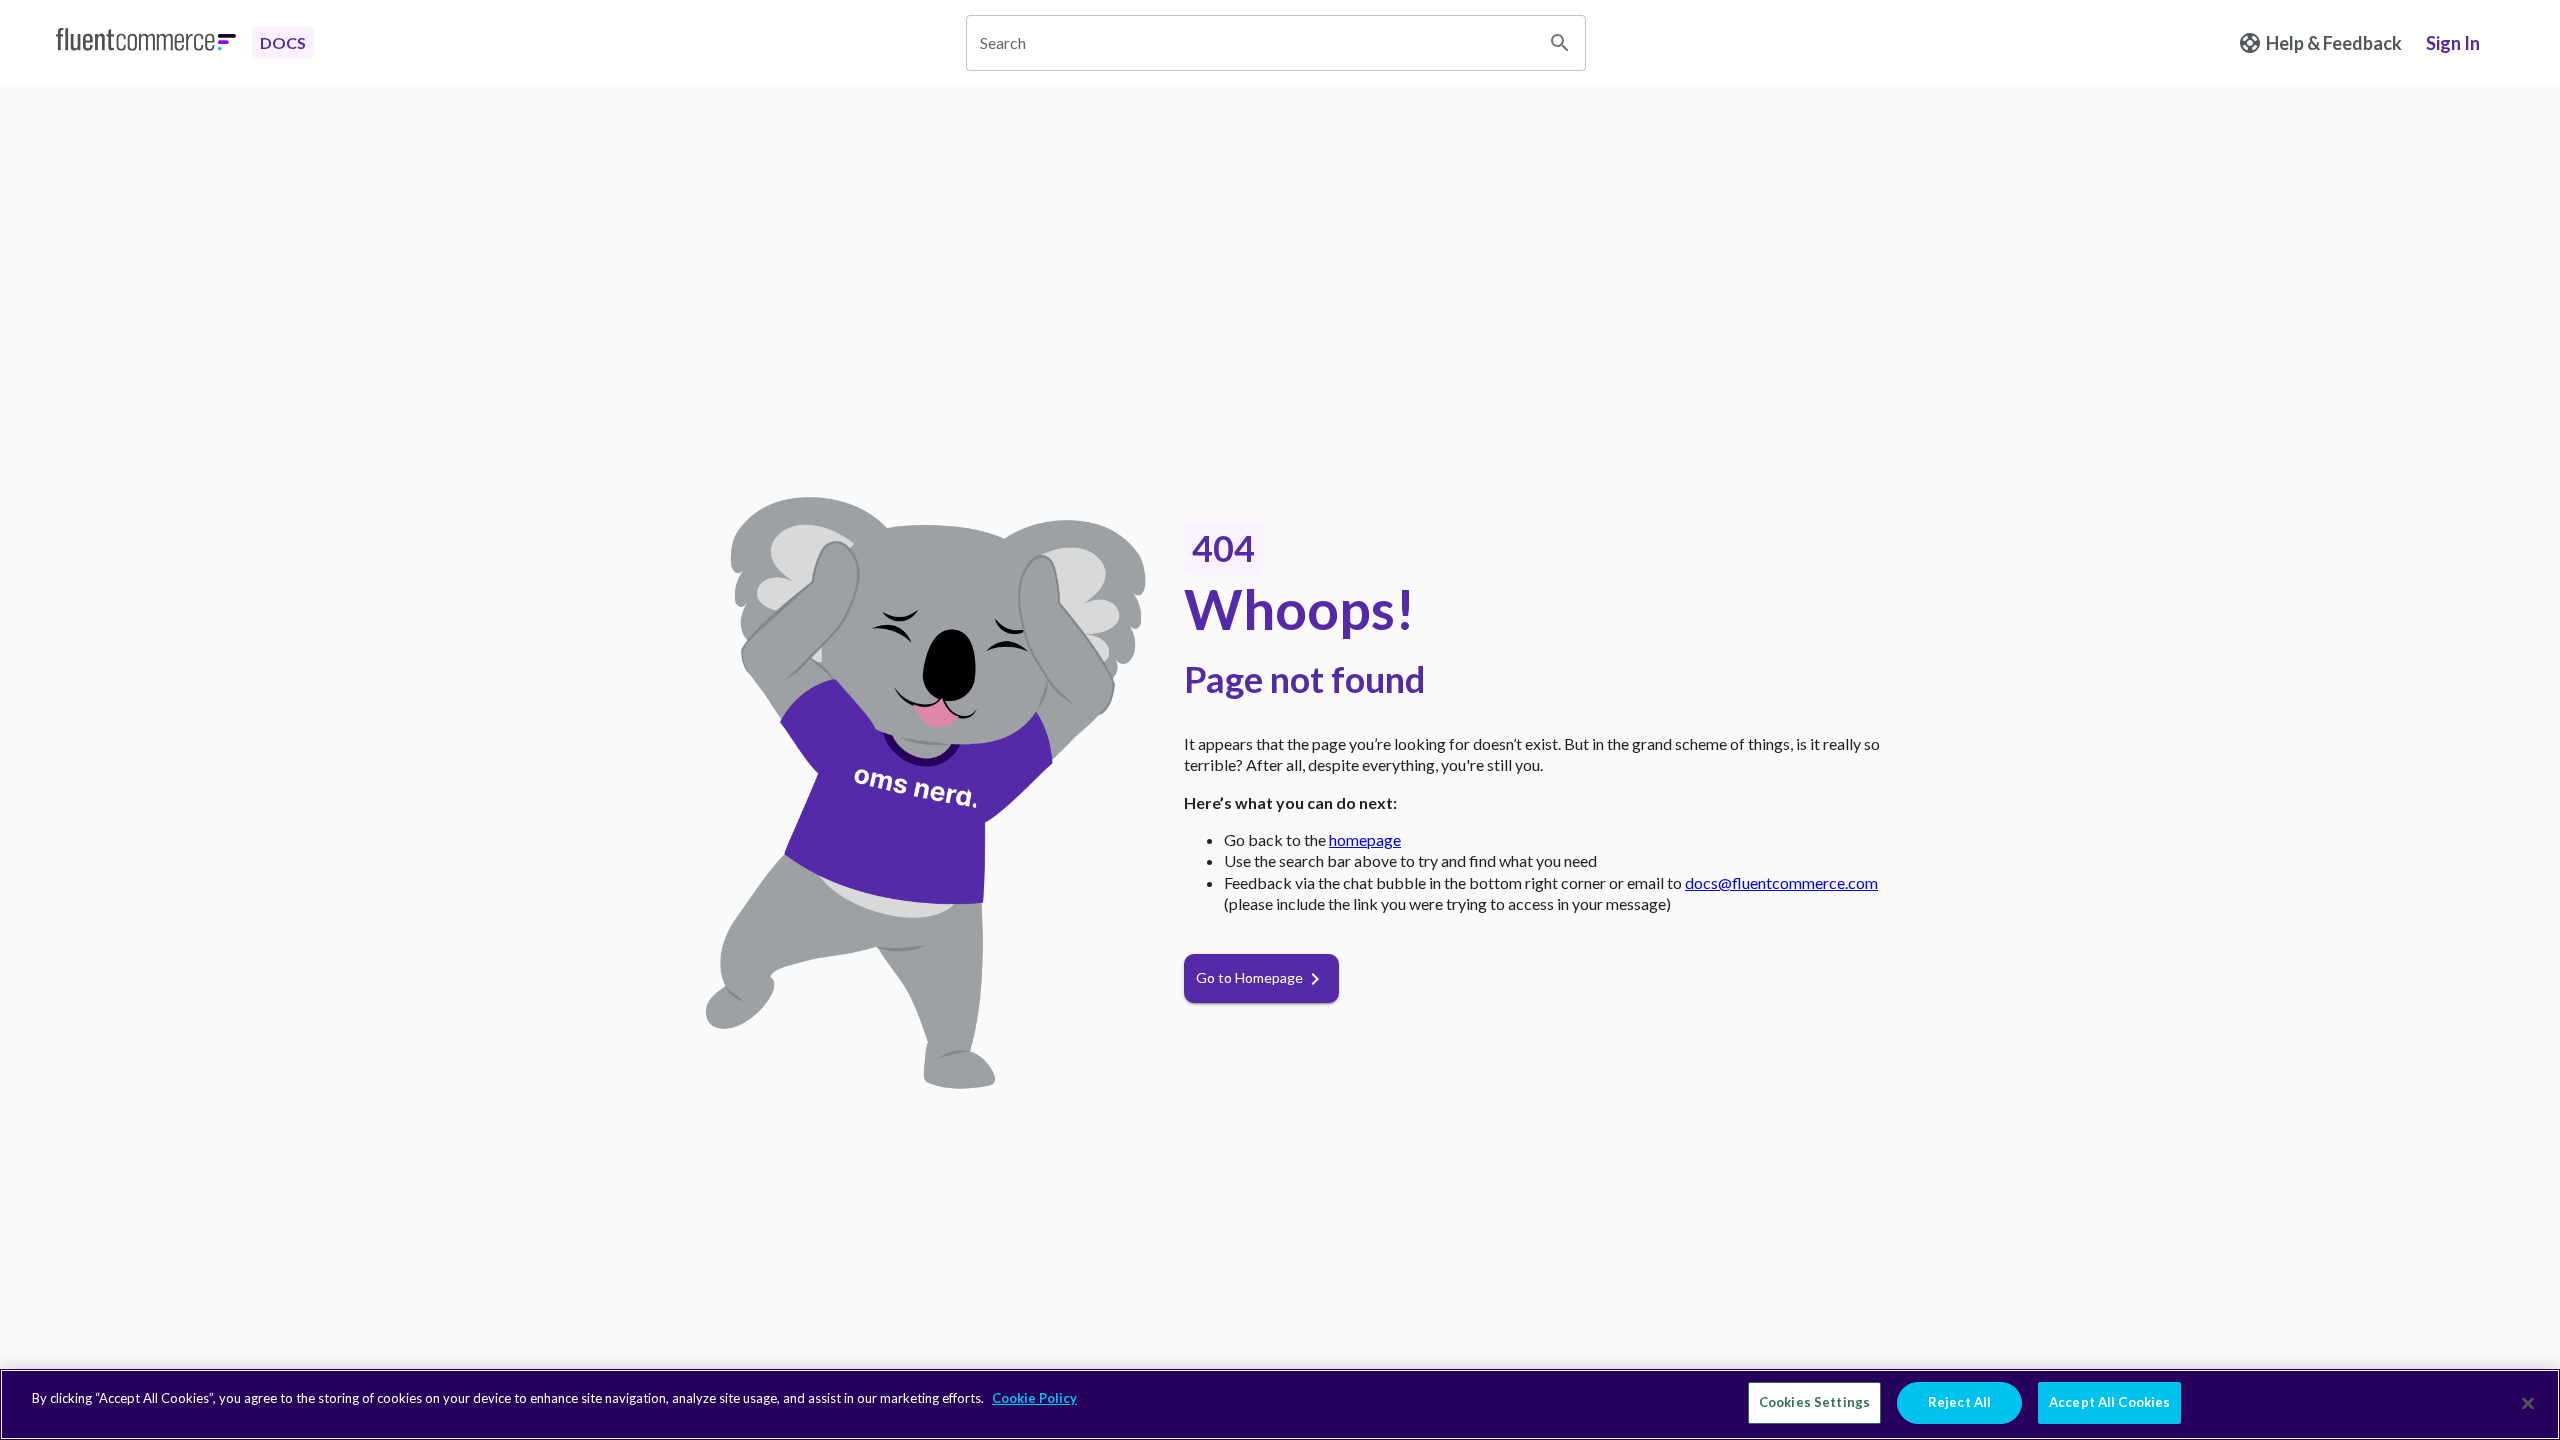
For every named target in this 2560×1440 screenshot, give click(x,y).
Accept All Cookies (2109, 1402)
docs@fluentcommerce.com (1781, 882)
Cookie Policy (1034, 1398)
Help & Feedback (2334, 43)
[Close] (2528, 1403)
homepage (1365, 839)
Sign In (2453, 43)
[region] (1280, 1404)
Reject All (1959, 1402)
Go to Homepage (1249, 977)
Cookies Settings (1814, 1402)
